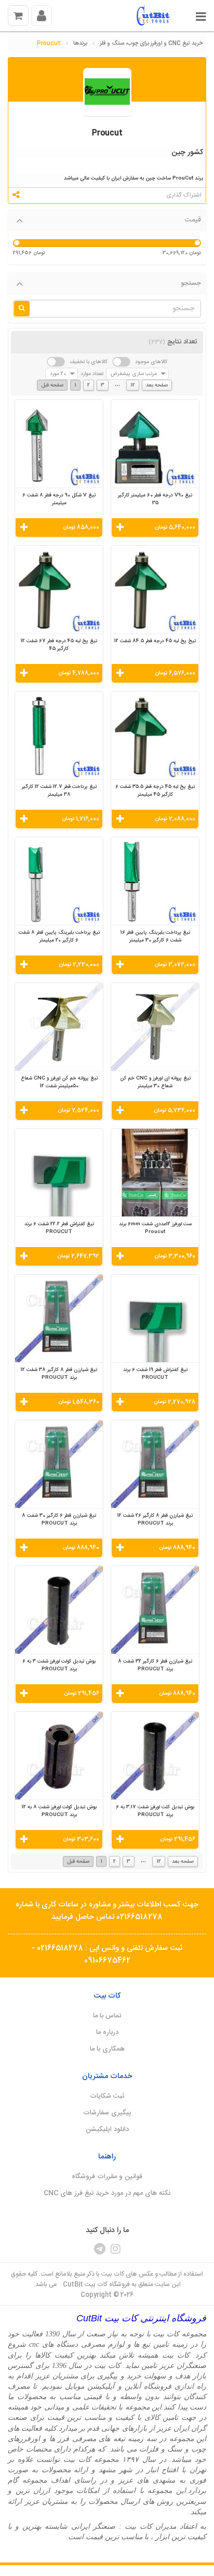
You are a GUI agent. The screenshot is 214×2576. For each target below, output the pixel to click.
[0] (18, 16)
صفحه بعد (157, 385)
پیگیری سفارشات (107, 2113)
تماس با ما (107, 2016)
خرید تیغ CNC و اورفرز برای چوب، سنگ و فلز (151, 44)
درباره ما (107, 2032)
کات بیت (107, 1996)
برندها (80, 44)
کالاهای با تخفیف (89, 362)
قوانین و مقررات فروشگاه (107, 2177)
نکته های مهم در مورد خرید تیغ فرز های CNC (107, 2193)
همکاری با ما (107, 2049)
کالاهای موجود (151, 362)
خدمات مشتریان (107, 2076)
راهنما (107, 2157)
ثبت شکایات (107, 2096)
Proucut (49, 44)
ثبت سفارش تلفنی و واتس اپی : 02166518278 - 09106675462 (107, 1955)
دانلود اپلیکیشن (107, 2129)
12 (133, 385)
